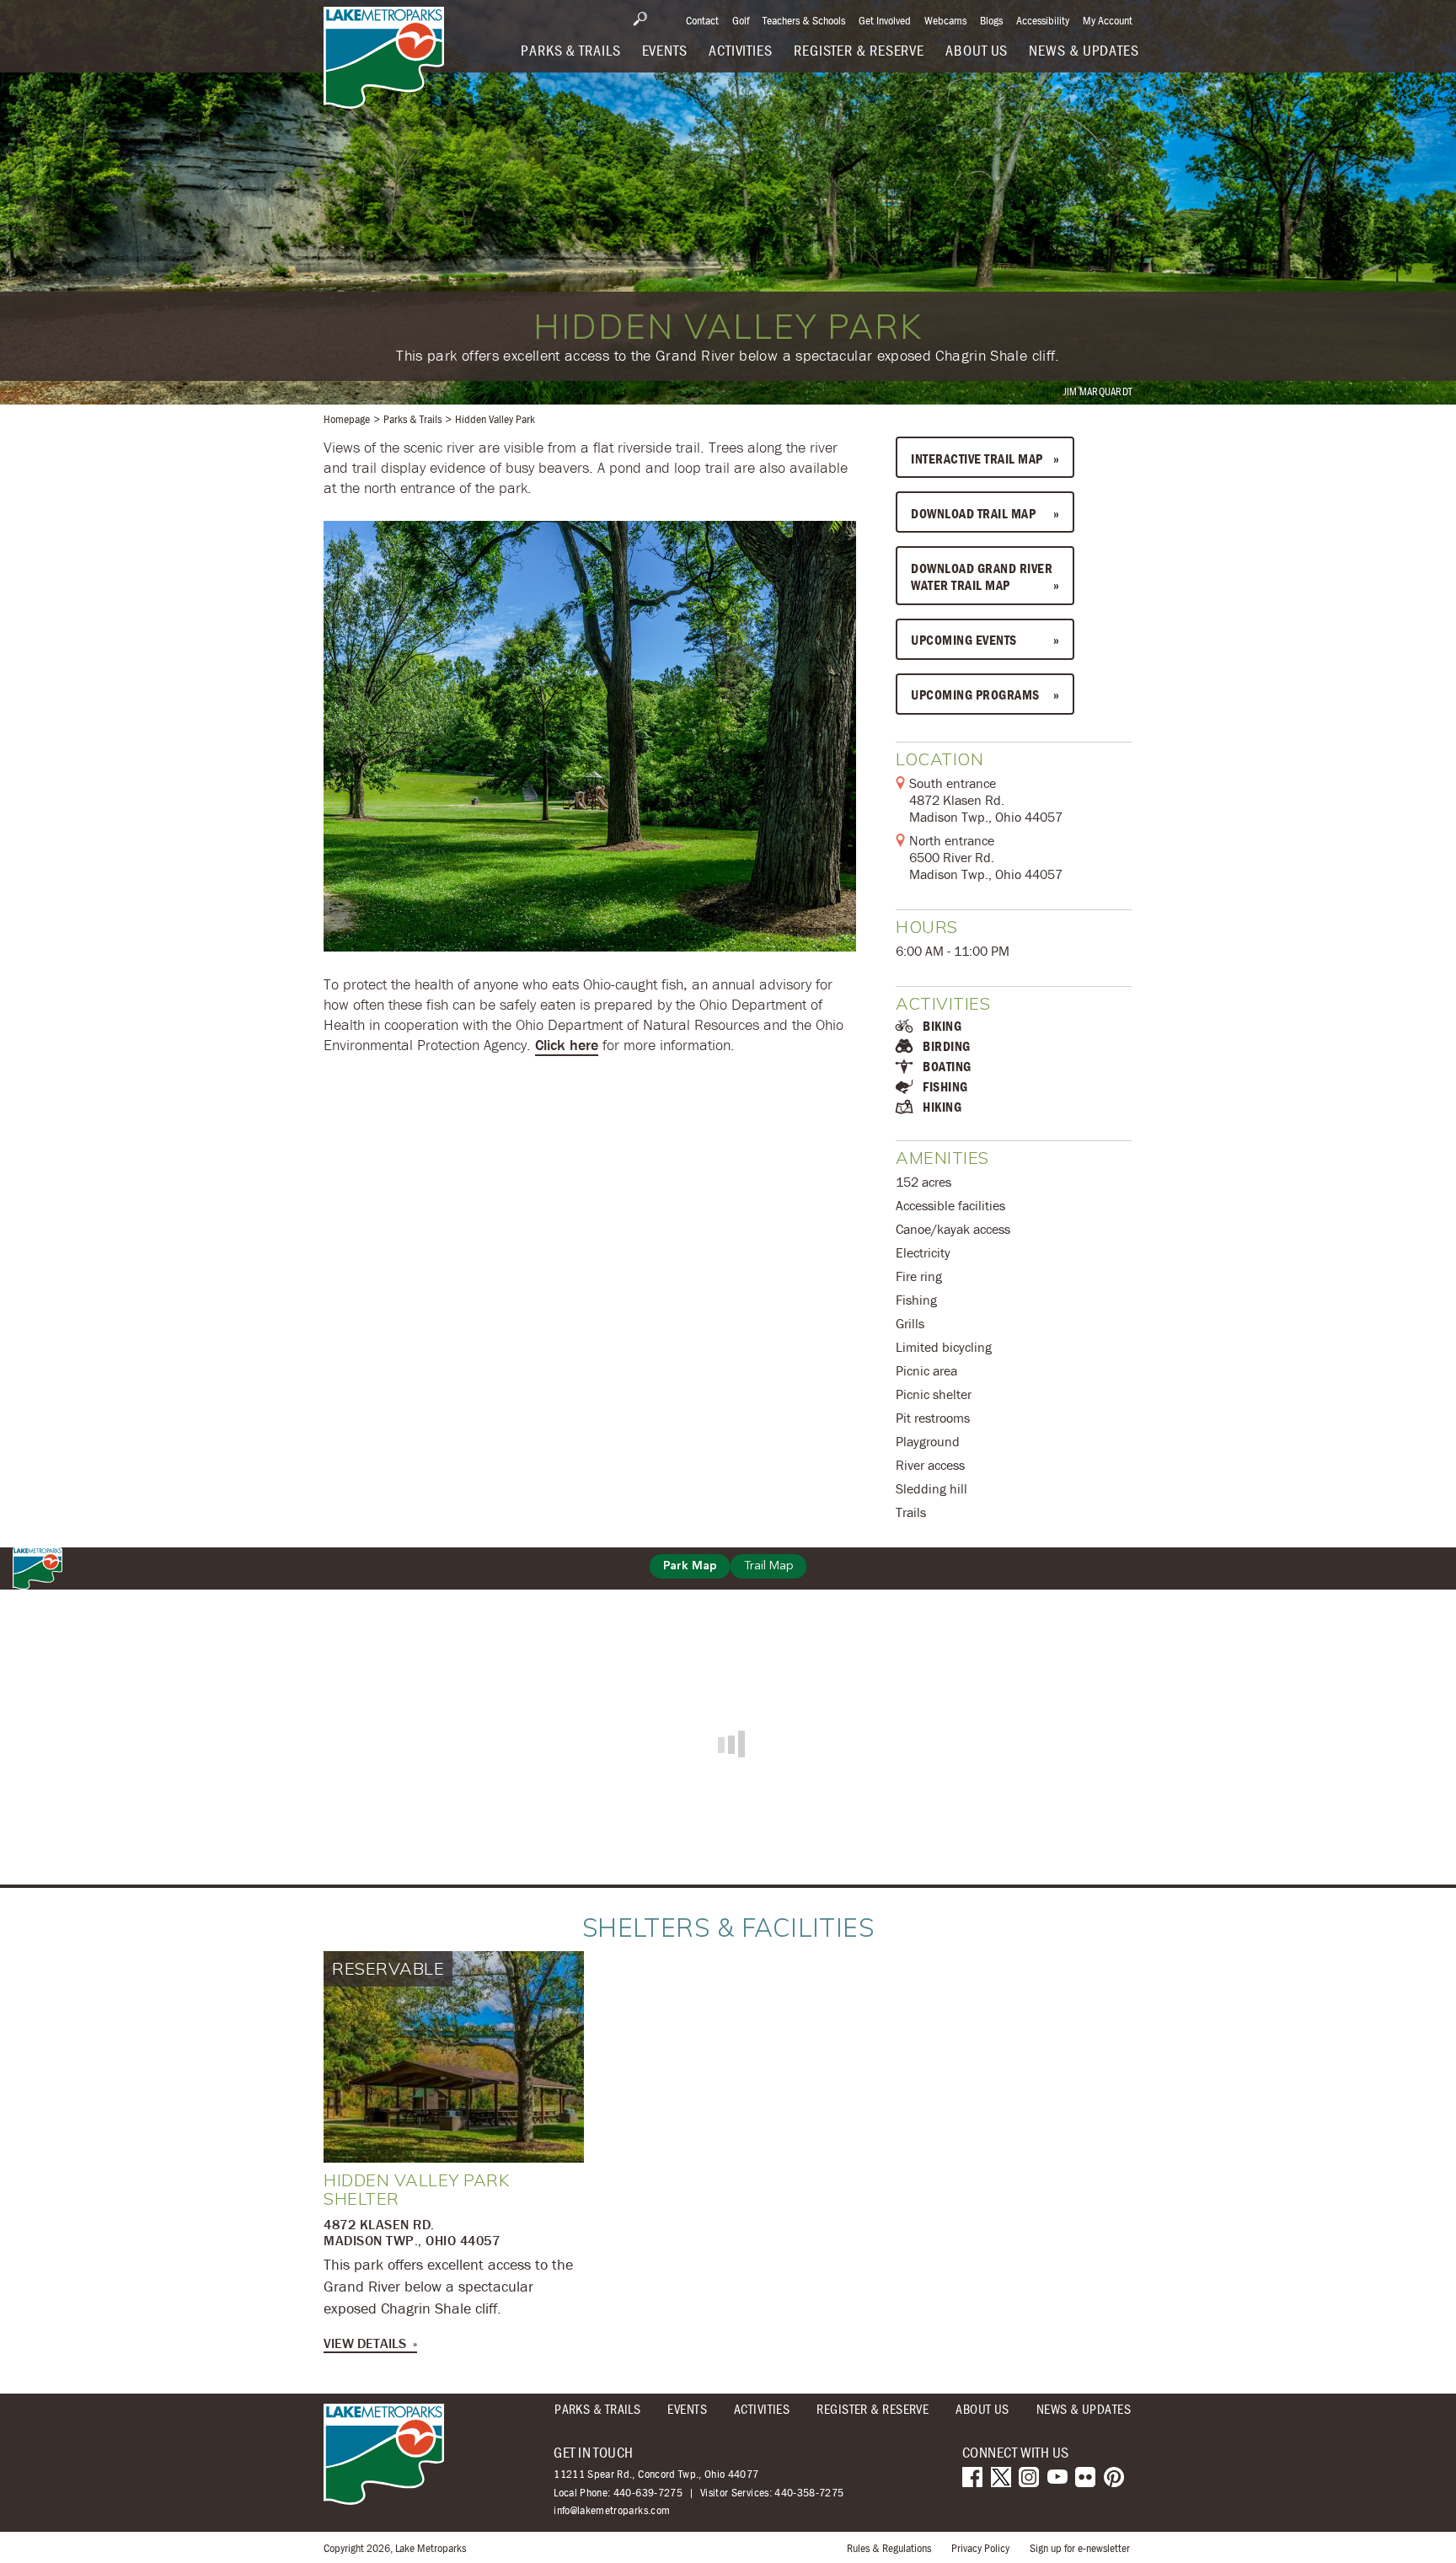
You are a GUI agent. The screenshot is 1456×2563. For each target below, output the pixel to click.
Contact (702, 20)
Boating (947, 1066)
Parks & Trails (412, 419)
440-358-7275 (809, 2492)
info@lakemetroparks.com (612, 2510)
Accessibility (1043, 20)
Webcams (945, 20)
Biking (942, 1026)
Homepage (347, 419)
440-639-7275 (648, 2492)
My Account (1108, 20)
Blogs (991, 20)
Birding (947, 1046)
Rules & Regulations (889, 2548)
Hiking (942, 1107)
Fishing (945, 1086)
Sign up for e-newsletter (1080, 2548)
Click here (567, 1045)
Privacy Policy (980, 2548)
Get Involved (885, 20)
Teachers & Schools (804, 20)
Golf (741, 20)
